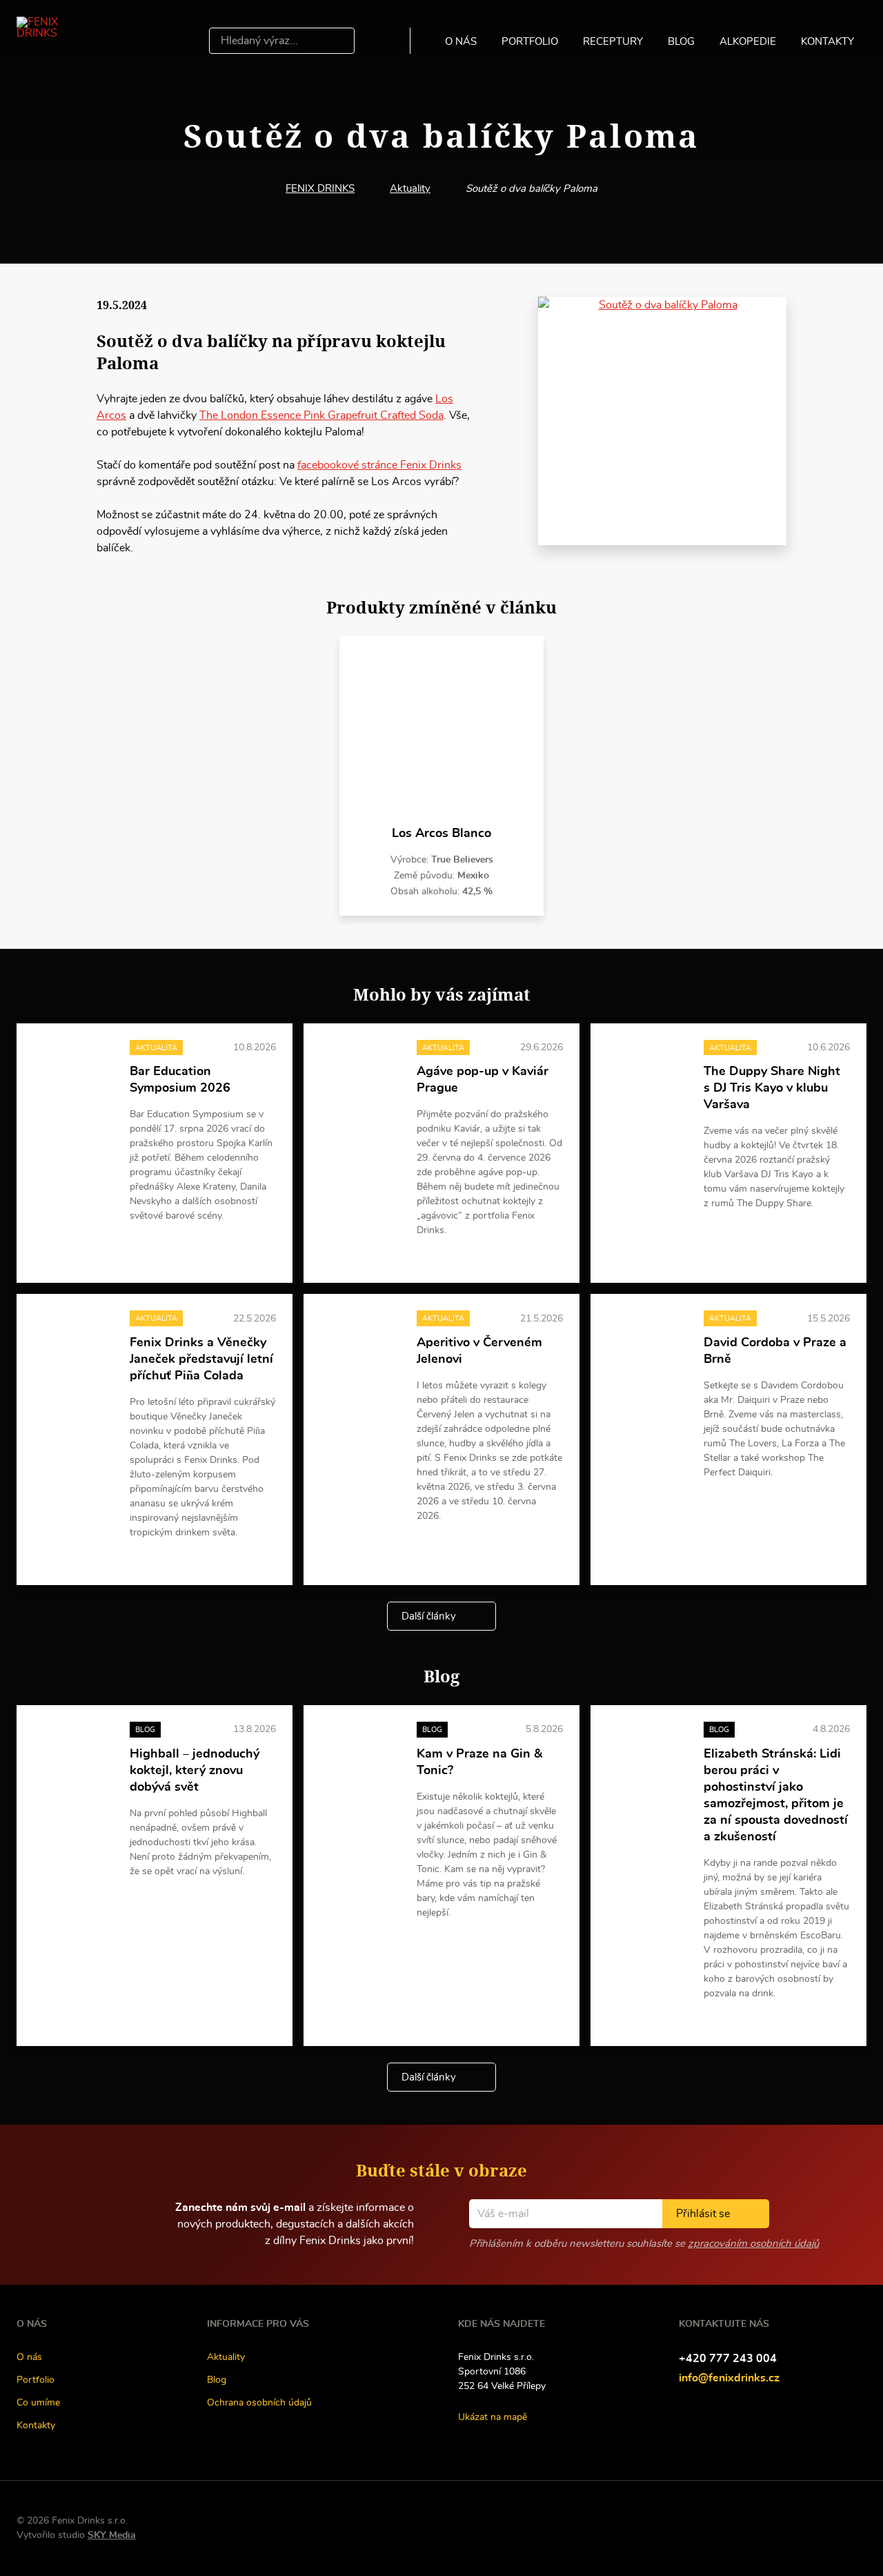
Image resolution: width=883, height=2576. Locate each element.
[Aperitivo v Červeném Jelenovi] (360, 1340)
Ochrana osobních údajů (259, 2403)
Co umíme (38, 2403)
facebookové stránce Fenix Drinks (379, 465)
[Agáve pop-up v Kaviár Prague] (360, 1070)
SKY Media (112, 2535)
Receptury (613, 42)
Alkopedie (748, 42)
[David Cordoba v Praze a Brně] (647, 1340)
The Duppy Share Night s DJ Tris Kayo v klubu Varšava (772, 1088)
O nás (461, 42)
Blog (681, 42)
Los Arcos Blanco (441, 834)
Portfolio (530, 42)
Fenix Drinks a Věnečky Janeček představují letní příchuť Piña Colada (201, 1359)
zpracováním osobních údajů (753, 2244)
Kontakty (827, 42)
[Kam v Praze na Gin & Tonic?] (360, 1752)
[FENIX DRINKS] (57, 41)
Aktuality (410, 189)
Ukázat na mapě (493, 2417)
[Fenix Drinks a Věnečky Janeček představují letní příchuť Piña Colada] (73, 1340)
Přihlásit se (703, 2214)
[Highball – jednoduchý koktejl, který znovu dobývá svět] (73, 1752)
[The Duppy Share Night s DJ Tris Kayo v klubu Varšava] (647, 1070)
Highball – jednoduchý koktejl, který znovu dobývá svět (195, 1771)
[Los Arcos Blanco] (441, 731)
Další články (429, 1616)
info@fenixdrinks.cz (729, 2378)
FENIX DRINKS (320, 189)
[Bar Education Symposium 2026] (73, 1070)
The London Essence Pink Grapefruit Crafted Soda (321, 415)
